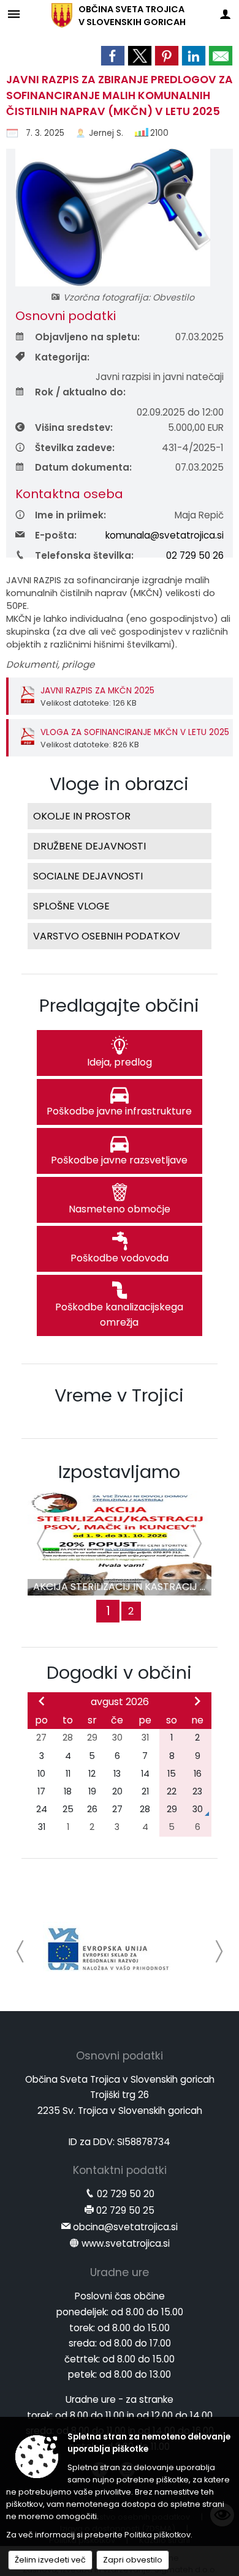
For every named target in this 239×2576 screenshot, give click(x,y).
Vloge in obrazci (119, 784)
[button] (21, 1951)
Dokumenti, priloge (50, 664)
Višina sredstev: (74, 427)
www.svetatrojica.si (126, 2243)
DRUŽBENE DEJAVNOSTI (89, 846)
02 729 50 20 (126, 2194)
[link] (113, 56)
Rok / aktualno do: (80, 392)
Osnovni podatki (120, 2056)
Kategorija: (62, 357)
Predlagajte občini (119, 1006)
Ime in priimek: (70, 515)
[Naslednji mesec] (197, 1701)
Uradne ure (120, 2272)
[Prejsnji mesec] (42, 1701)
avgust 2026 (120, 1702)
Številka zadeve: (75, 448)
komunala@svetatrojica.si (165, 535)
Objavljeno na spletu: (87, 337)
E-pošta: (56, 535)
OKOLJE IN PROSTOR (82, 816)
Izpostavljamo (119, 1472)
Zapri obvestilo (133, 2560)
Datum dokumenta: (83, 467)
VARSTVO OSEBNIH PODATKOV (107, 936)
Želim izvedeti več (50, 2560)
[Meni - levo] (14, 14)
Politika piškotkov (157, 2535)
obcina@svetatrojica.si (125, 2227)
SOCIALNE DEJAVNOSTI (88, 876)
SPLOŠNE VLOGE (71, 906)
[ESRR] (108, 1949)
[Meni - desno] (225, 14)
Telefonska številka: (84, 555)
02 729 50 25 (125, 2210)
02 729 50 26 (195, 555)
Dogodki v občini (119, 1673)
